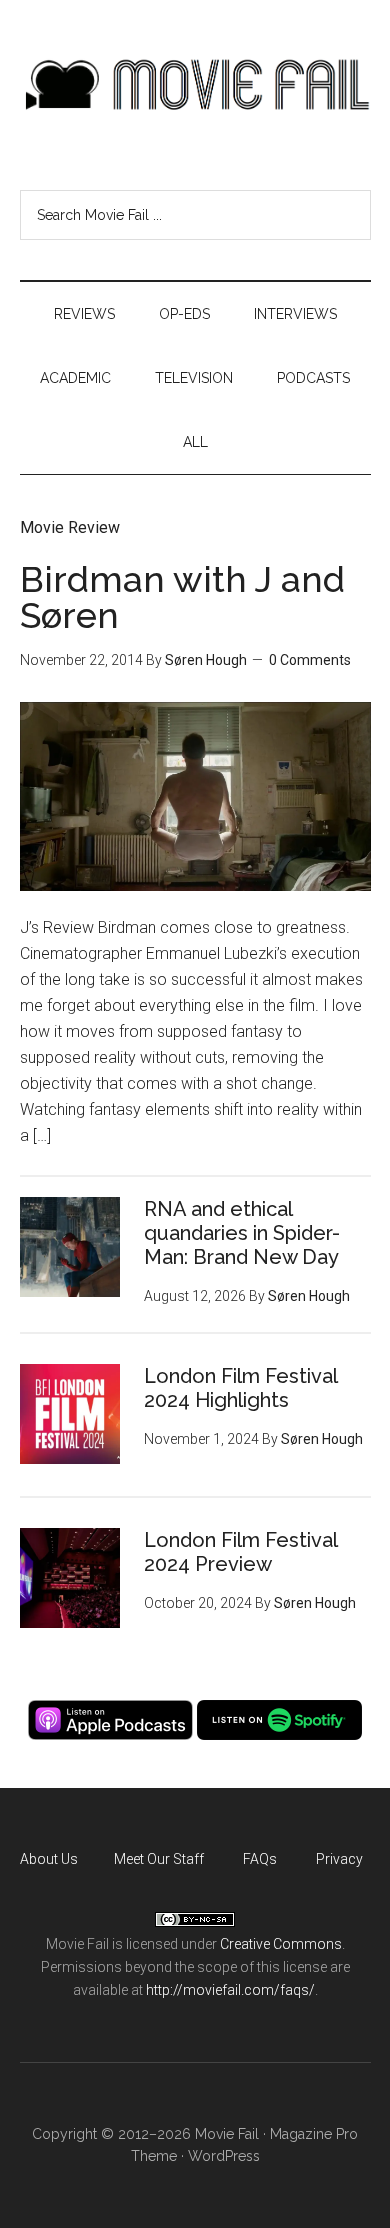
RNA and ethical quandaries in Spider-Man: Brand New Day (242, 1233)
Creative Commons (281, 1944)
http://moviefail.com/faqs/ (230, 1990)
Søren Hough (206, 660)
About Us (49, 1859)
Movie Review (70, 527)
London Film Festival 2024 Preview (240, 1552)
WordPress (224, 2156)
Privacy (339, 1859)
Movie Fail (195, 85)
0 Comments (310, 660)
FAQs (260, 1859)
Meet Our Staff (159, 1859)
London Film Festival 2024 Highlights (240, 1388)
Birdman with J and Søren (182, 597)
